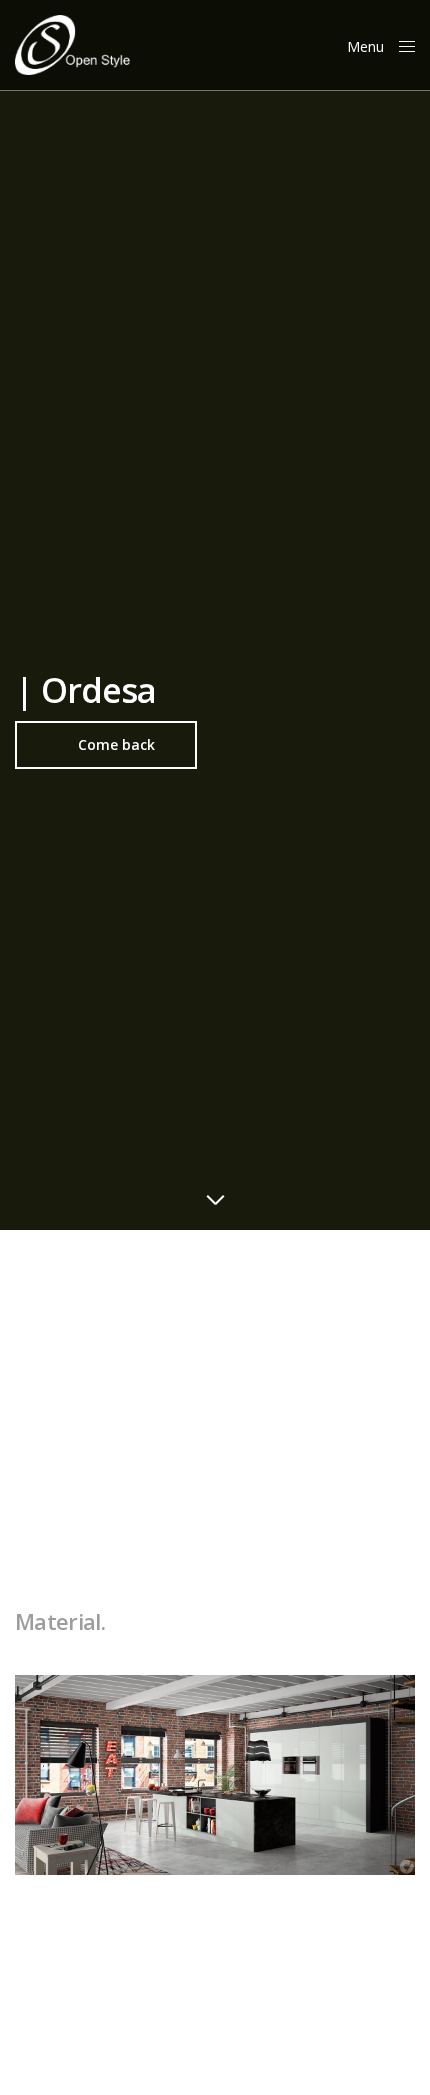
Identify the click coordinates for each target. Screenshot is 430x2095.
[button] (106, 745)
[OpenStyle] (72, 45)
